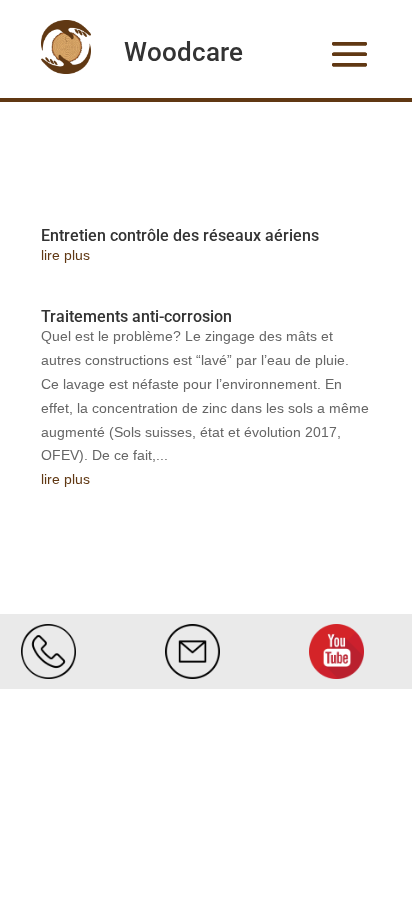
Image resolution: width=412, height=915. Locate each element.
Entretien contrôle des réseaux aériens (180, 235)
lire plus (65, 255)
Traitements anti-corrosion (136, 316)
